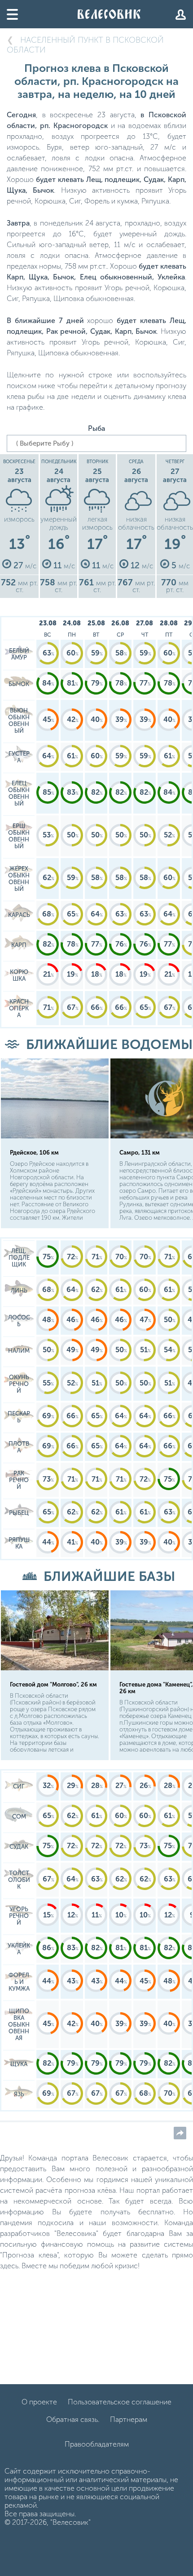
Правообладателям (97, 2444)
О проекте (39, 2402)
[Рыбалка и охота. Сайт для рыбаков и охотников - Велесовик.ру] (109, 14)
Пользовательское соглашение (120, 2402)
